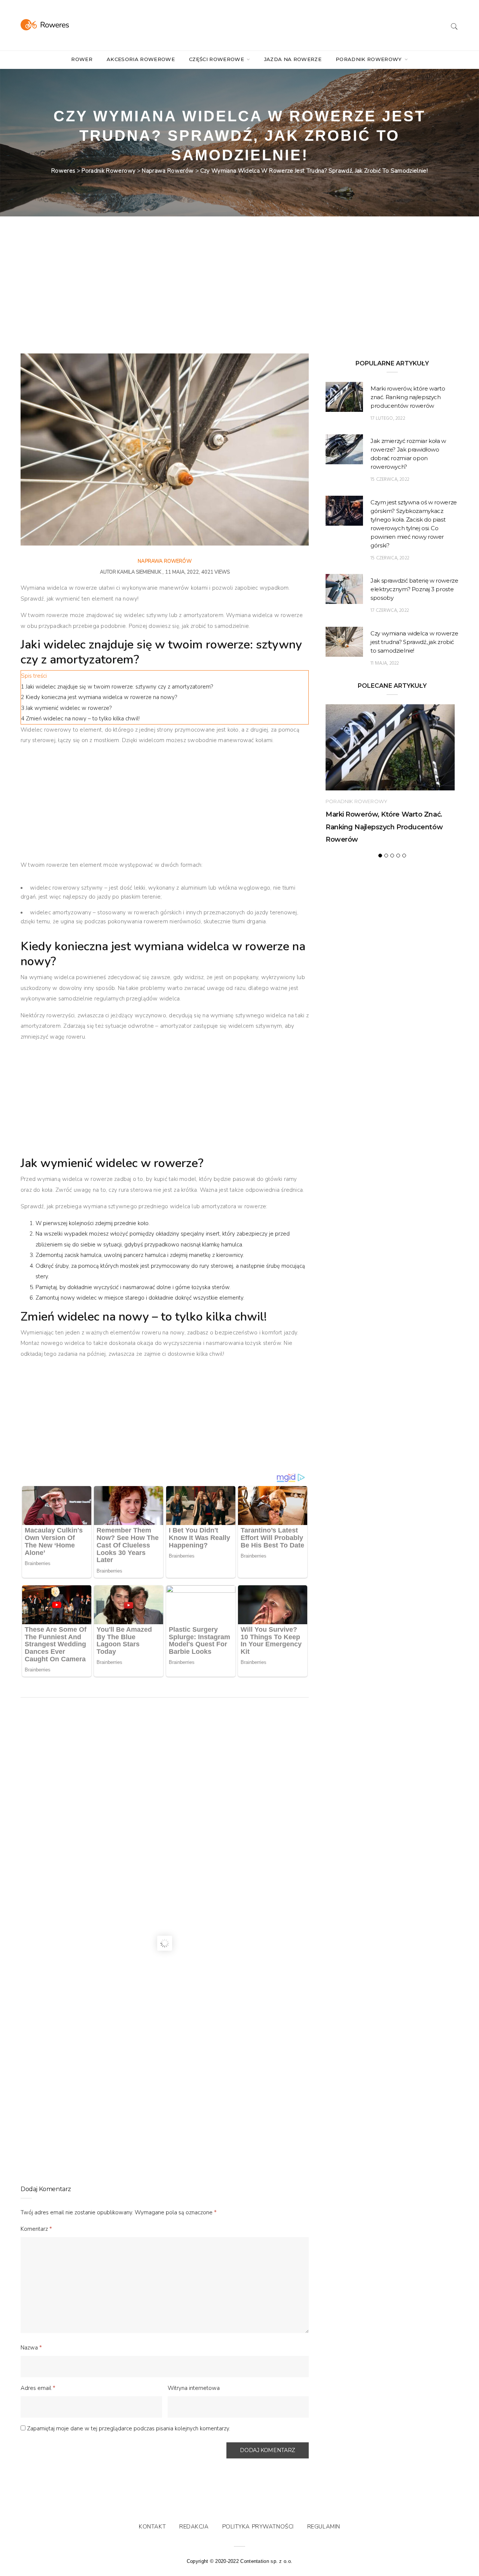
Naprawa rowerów (165, 561)
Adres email (38, 2388)
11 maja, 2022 (385, 663)
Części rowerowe (217, 59)
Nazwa (31, 2348)
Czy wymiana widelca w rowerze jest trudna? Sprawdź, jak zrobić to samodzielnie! (414, 642)
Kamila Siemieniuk (139, 572)
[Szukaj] (454, 25)
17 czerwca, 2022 (390, 610)
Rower (82, 59)
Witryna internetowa (194, 2388)
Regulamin (324, 2527)
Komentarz (36, 2229)
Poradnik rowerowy (370, 59)
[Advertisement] (165, 298)
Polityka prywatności (258, 2527)
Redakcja (194, 2527)
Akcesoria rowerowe (141, 59)
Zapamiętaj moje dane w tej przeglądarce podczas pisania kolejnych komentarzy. (129, 2428)
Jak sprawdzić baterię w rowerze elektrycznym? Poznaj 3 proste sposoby (414, 589)
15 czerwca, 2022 (390, 479)
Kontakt (152, 2527)
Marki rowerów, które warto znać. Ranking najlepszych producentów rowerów (408, 397)
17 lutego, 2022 (388, 418)
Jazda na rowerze (293, 59)
